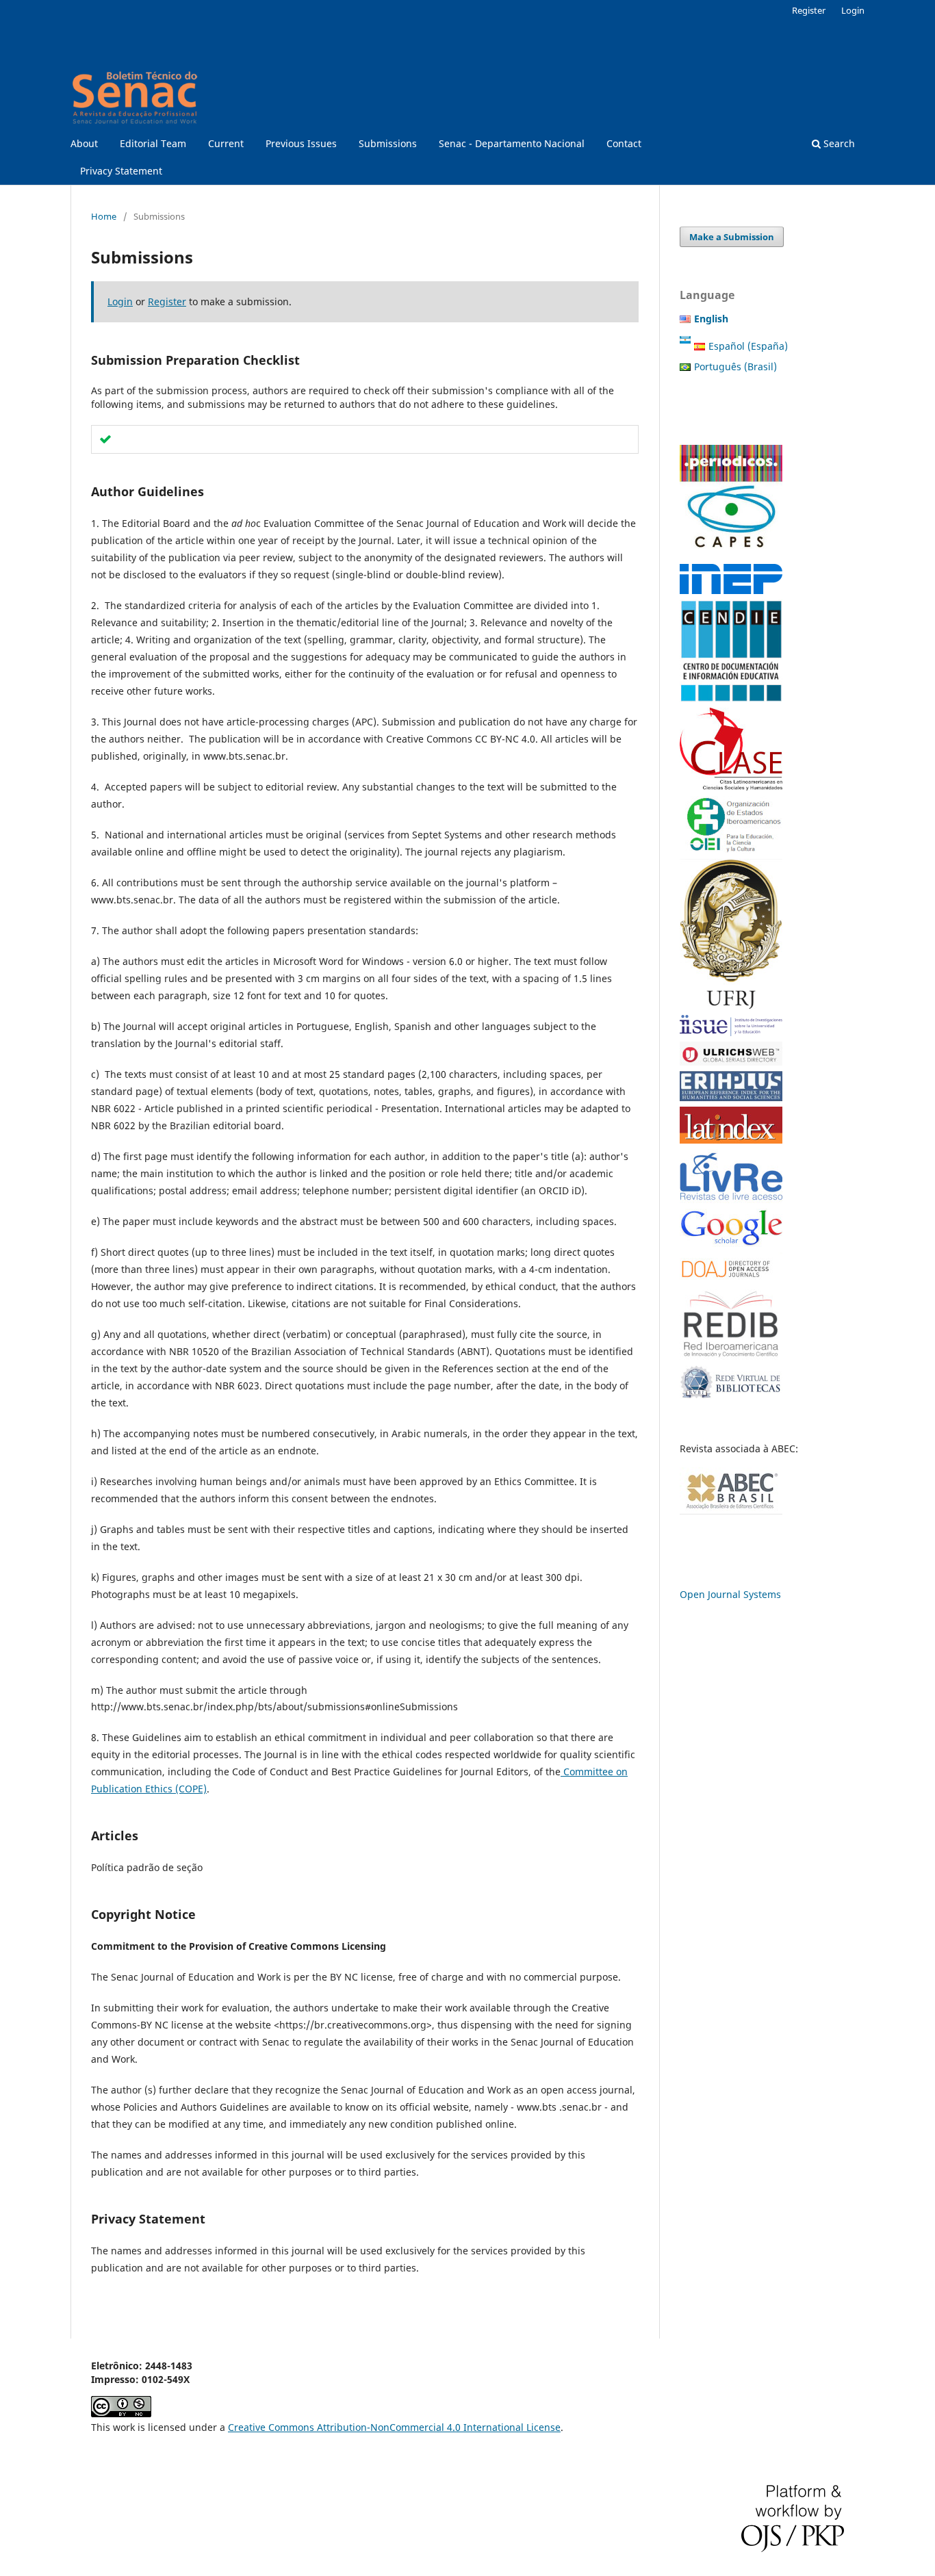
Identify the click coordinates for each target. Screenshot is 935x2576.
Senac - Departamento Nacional (512, 143)
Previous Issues (301, 143)
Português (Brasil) (735, 366)
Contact (624, 143)
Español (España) (748, 346)
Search (838, 143)
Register (809, 10)
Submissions (388, 143)
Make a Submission (732, 237)
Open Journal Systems (730, 1594)
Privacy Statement (121, 171)
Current (226, 143)
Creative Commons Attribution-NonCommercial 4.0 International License (394, 2427)
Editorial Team (153, 143)
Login (853, 10)
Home (104, 216)
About (84, 143)
